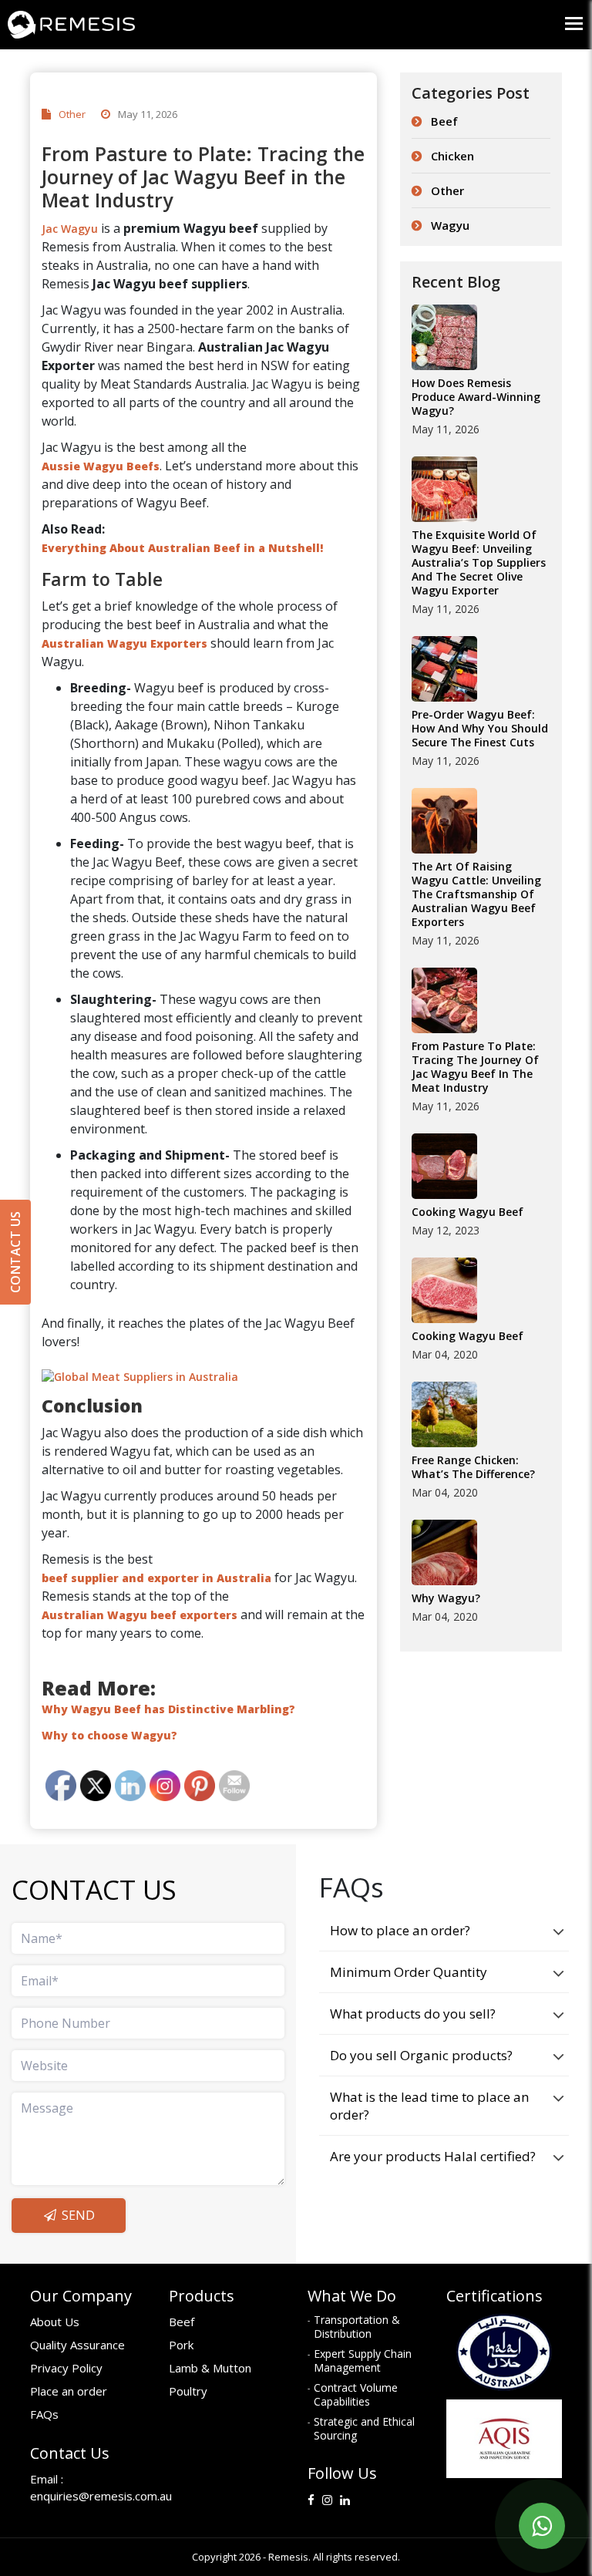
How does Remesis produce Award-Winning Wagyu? (476, 397)
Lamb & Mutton (210, 2368)
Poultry (188, 2391)
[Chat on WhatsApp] (542, 2526)
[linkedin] (345, 2503)
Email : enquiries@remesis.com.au (88, 2487)
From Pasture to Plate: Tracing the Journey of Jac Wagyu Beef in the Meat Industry (475, 1067)
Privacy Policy (66, 2368)
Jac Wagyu (70, 229)
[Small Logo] (148, 5)
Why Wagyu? (446, 1598)
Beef (444, 121)
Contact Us (15, 1252)
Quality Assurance (77, 2345)
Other (72, 114)
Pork (181, 2345)
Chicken (452, 156)
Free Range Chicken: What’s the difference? (473, 1467)
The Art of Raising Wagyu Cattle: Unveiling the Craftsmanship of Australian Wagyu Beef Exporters (476, 894)
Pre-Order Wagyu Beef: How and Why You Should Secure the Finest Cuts (480, 729)
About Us (55, 2322)
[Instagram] (327, 2503)
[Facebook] (311, 2503)
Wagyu (450, 225)
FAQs (44, 2414)
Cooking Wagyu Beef (468, 1212)
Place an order (69, 2391)
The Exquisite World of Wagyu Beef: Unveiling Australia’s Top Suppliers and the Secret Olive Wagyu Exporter (479, 563)
